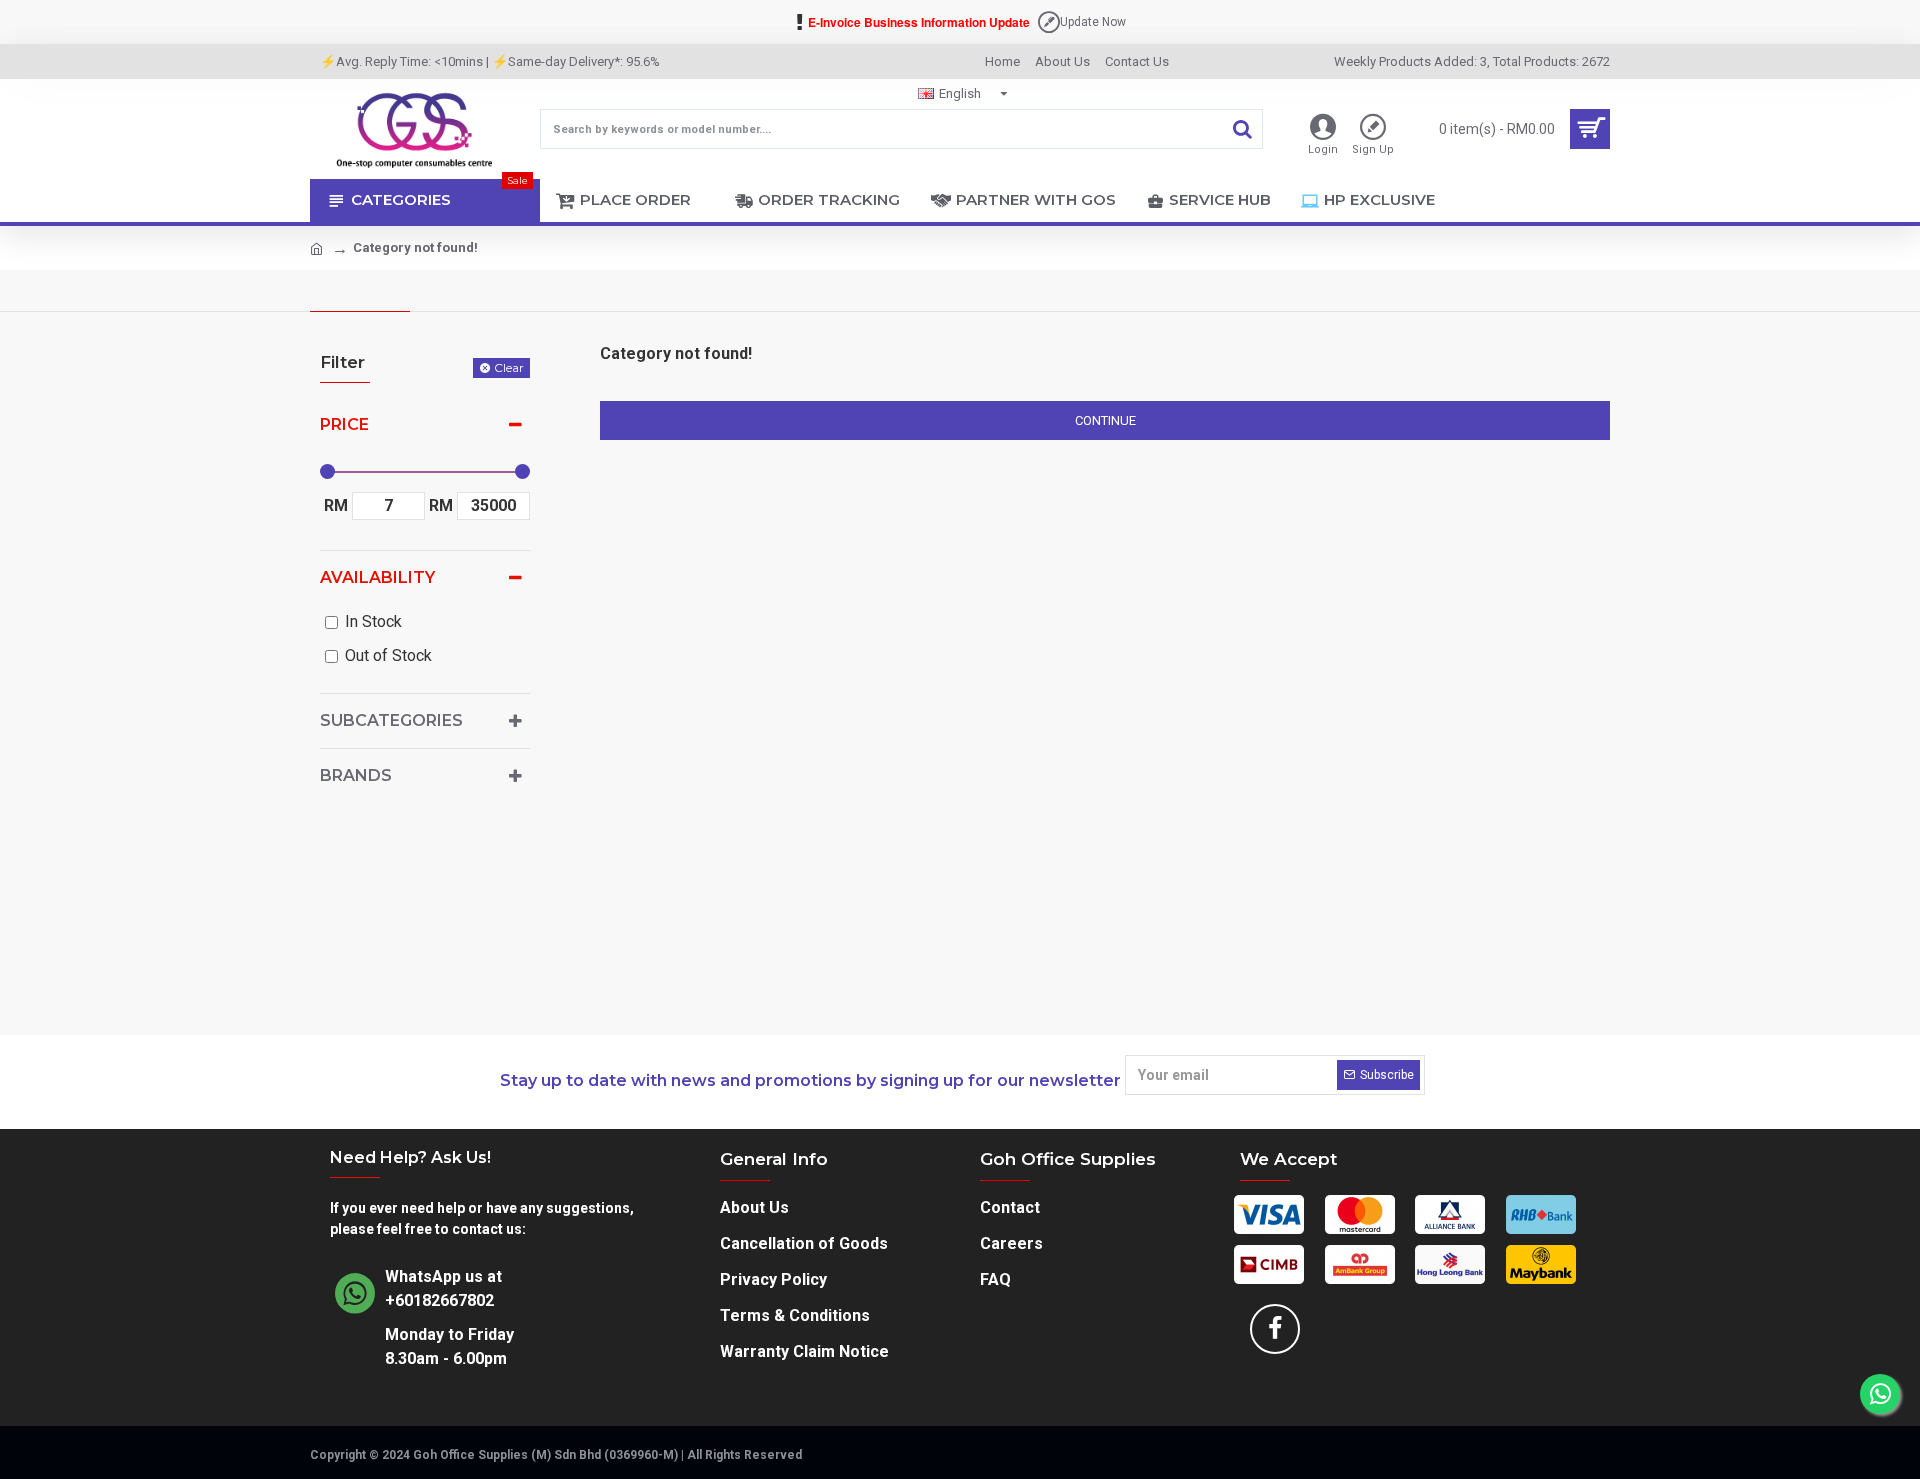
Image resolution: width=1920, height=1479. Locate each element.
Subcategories (391, 720)
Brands (356, 775)
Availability (377, 577)
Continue (1105, 420)
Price (344, 424)
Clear (509, 367)
